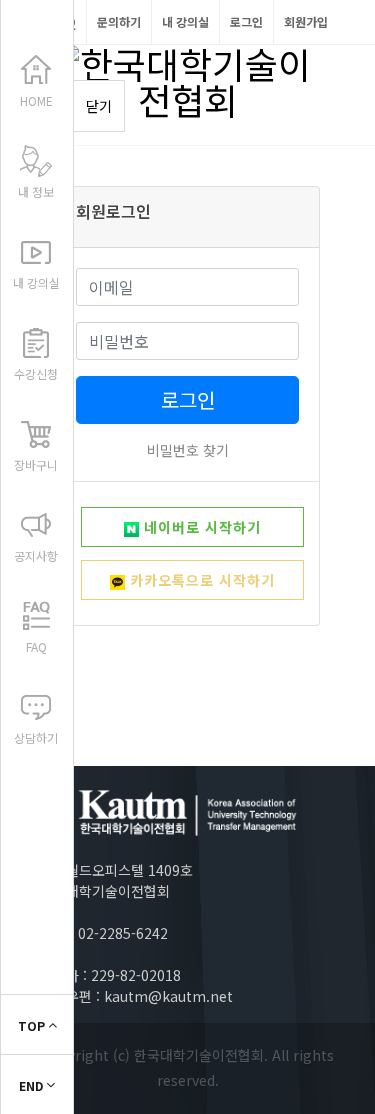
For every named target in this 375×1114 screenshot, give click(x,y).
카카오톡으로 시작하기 (200, 580)
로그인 (246, 21)
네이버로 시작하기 (200, 527)
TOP (33, 1025)
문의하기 (119, 21)
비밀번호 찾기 (188, 450)
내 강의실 (185, 21)
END (32, 1085)
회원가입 (306, 21)
